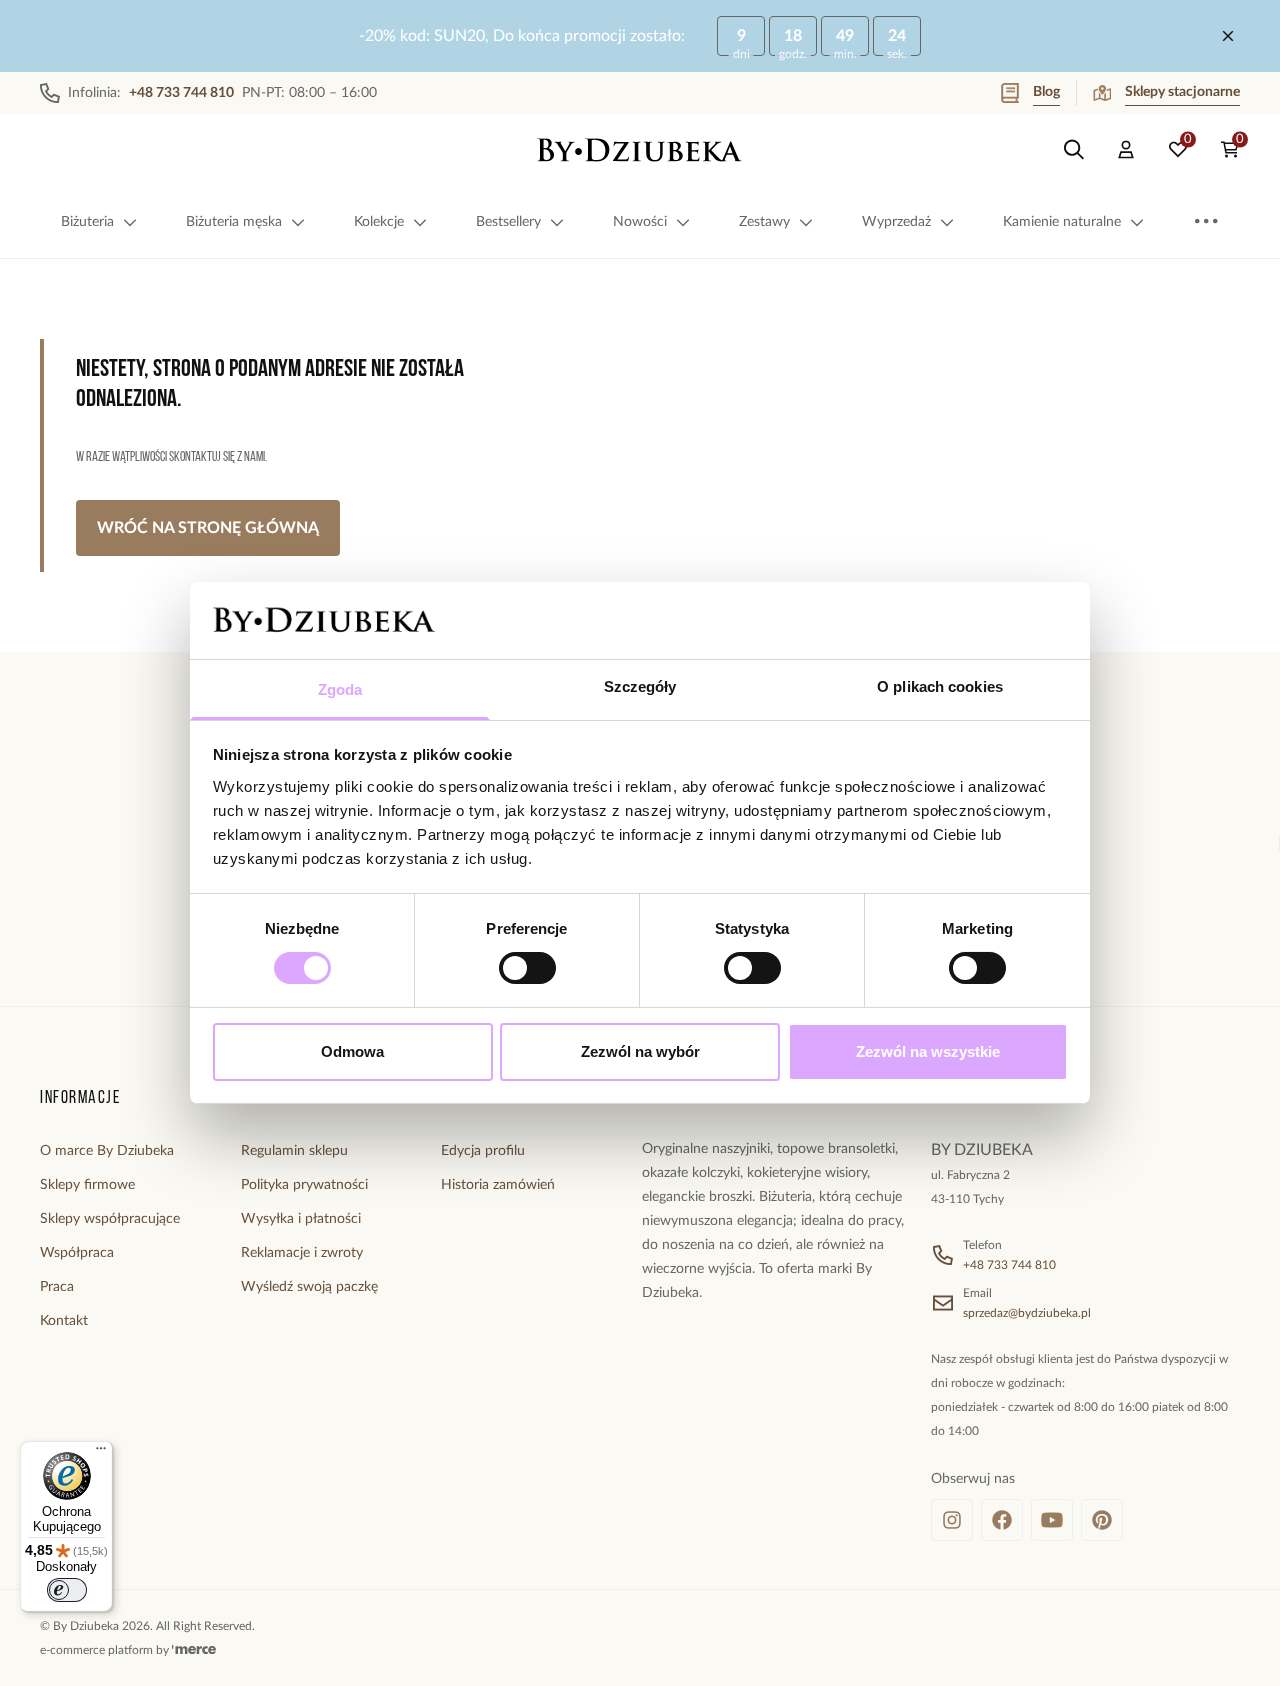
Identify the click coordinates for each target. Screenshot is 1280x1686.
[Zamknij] (1228, 36)
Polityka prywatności (304, 1185)
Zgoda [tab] (340, 689)
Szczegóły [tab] (640, 686)
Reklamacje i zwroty (302, 1253)
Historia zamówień (498, 1185)
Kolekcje (379, 222)
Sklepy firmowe (87, 1185)
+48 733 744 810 (1009, 1265)
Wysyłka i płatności (301, 1219)
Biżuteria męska (234, 222)
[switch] (527, 968)
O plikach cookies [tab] (940, 686)
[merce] (194, 1650)
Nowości (640, 222)
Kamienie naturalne (1062, 222)
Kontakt (64, 1321)
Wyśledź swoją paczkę (309, 1287)
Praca (57, 1287)
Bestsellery (508, 222)
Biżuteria (87, 222)
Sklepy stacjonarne (1182, 92)
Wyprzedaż (896, 222)
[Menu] (101, 1453)
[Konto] (1126, 150)
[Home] (640, 150)
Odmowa (352, 1051)
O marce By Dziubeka (107, 1151)
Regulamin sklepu (294, 1151)
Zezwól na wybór (640, 1051)
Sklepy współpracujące (110, 1219)
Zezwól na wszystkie (928, 1051)
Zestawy (764, 222)
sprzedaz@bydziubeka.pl (1027, 1313)
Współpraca (77, 1253)
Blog (1046, 92)
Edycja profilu (483, 1151)
